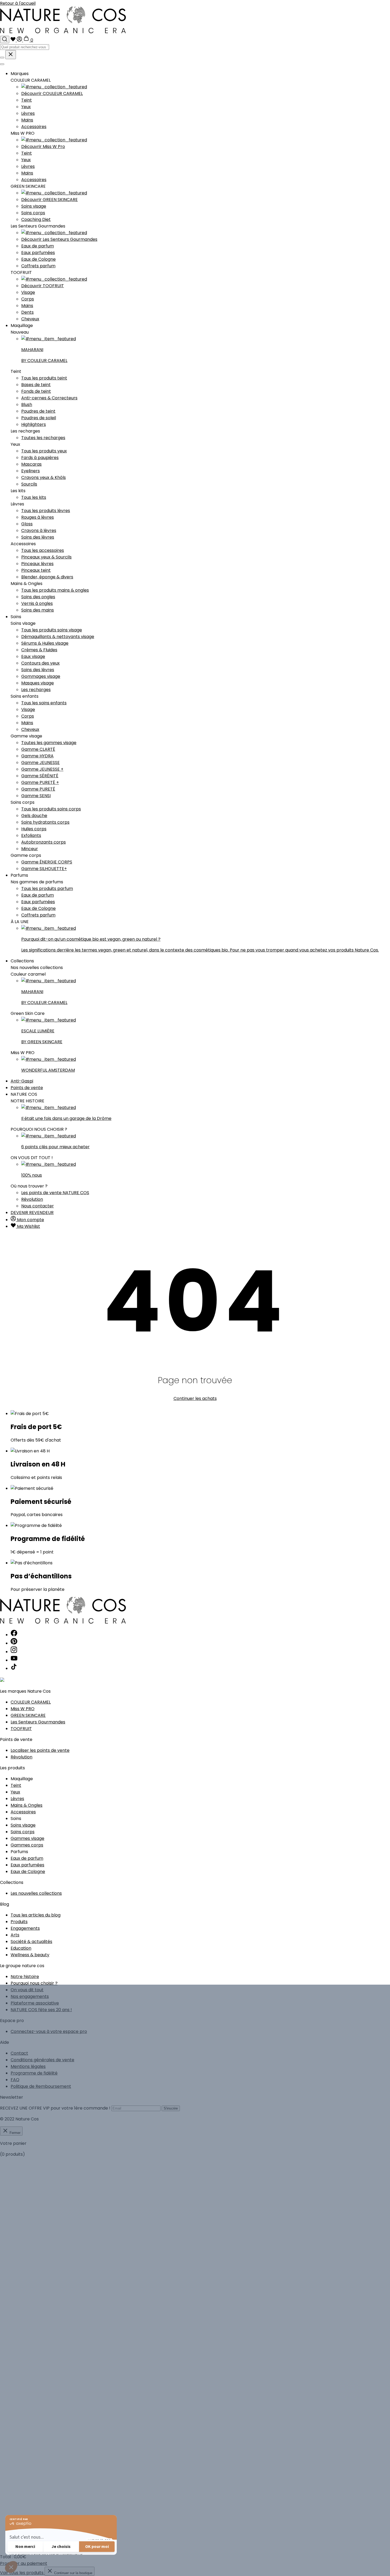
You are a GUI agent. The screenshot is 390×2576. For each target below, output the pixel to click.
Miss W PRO (23, 1709)
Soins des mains (38, 610)
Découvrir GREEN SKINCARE (49, 200)
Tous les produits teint (44, 378)
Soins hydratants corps (45, 822)
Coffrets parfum (38, 266)
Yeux (26, 107)
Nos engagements (30, 1996)
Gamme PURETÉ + (40, 782)
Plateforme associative (35, 2003)
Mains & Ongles (27, 1805)
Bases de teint (36, 385)
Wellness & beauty (30, 1955)
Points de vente (27, 1088)
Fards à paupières (40, 458)
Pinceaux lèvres (37, 564)
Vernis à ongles (37, 603)
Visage (28, 292)
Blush (27, 405)
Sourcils (29, 484)
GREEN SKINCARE (28, 1715)
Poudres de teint (38, 411)
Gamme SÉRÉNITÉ (40, 776)
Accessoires (34, 127)
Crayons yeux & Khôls (44, 477)
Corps (28, 299)
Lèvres (28, 113)
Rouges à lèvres (38, 517)
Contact (19, 2053)
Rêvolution (32, 1199)
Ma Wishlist (28, 1226)
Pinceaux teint (36, 570)
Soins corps (33, 213)
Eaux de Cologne (38, 259)
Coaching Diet (36, 219)
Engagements (25, 1928)
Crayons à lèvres (39, 531)
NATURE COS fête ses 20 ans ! (41, 2010)
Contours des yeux (40, 663)
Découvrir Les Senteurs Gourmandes (59, 239)
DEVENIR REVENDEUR (32, 1213)
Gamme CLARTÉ (38, 749)
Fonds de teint (36, 391)
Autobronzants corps (44, 842)
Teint (27, 100)
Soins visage (34, 206)
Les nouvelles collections (36, 1893)
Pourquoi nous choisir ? (34, 1983)
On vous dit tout (27, 1990)
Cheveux (30, 319)
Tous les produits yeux (44, 451)
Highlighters (34, 424)
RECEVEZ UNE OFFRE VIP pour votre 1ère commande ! (55, 2108)
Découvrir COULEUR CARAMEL (52, 93)
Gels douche (34, 816)
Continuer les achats (195, 1398)
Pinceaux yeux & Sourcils (46, 557)
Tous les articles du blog (36, 1915)
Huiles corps (34, 829)
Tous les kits (34, 497)
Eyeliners (31, 471)
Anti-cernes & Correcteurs (49, 398)
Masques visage (38, 683)
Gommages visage (41, 676)
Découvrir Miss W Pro (43, 147)
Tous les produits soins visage (52, 630)
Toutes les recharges (43, 438)
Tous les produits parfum (47, 888)
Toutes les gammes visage (49, 743)
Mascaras (31, 464)
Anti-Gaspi (22, 1081)
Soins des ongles (38, 597)
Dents (27, 312)
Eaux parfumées (38, 253)
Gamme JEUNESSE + (42, 769)
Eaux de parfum (38, 246)
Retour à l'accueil (18, 3)
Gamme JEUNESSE (40, 763)
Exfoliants (31, 835)
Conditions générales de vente (42, 2060)
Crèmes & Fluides (39, 650)
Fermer (14, 2133)
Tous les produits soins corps (51, 809)
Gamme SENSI (36, 796)
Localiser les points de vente (40, 1750)
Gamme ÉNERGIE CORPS (47, 862)
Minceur (30, 849)
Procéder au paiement (24, 2563)
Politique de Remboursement (41, 2086)
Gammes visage (27, 1838)
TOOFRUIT (21, 1729)
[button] (11, 2567)
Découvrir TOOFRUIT (43, 286)
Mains (27, 120)
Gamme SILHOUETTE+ (44, 869)
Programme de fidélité (34, 2073)
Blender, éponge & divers (47, 577)
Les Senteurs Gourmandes (38, 1722)
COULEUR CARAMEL (31, 1702)
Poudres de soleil (39, 418)
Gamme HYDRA (37, 756)
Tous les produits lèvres (46, 511)
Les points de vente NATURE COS (55, 1193)
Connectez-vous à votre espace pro (49, 2031)
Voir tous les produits (22, 2573)
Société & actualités (31, 1942)
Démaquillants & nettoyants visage (58, 637)
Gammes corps (27, 1845)
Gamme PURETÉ (38, 789)
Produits (19, 1922)
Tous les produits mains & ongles (55, 590)
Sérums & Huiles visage (45, 643)
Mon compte (30, 1220)
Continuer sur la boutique (73, 2573)
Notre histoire (25, 1977)
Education (21, 1948)
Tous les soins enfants (44, 703)
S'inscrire (171, 2108)
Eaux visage (33, 656)
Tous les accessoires (43, 550)
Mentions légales (28, 2066)
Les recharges (36, 690)
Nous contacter (38, 1206)
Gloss (27, 524)
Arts (15, 1935)
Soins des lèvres (38, 537)
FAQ (15, 2080)
